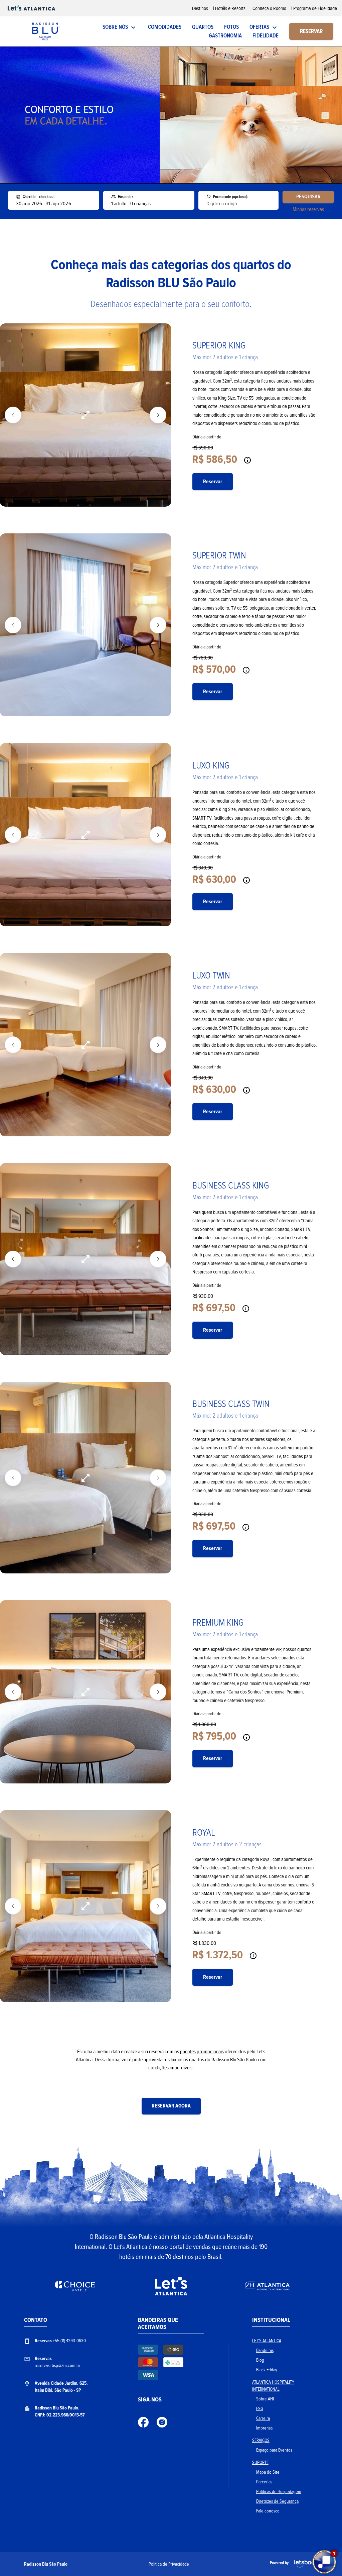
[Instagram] (162, 2422)
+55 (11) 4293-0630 (60, 2341)
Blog (260, 2360)
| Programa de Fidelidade (314, 8)
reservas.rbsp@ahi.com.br (57, 2362)
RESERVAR (311, 31)
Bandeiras (265, 2350)
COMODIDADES (165, 27)
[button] (13, 415)
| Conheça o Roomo (268, 8)
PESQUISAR (308, 197)
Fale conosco (268, 2511)
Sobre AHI (265, 2399)
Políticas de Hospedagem (279, 2492)
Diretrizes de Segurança (277, 2501)
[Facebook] (143, 2422)
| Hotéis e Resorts (229, 8)
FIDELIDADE (266, 36)
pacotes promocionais (202, 2052)
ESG (260, 2409)
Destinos (200, 8)
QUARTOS (203, 27)
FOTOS (231, 27)
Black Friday (267, 2370)
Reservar (213, 482)
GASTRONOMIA (225, 36)
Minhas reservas (308, 209)
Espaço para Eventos (274, 2450)
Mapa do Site (268, 2472)
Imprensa (264, 2428)
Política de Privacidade (169, 2564)
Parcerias (264, 2482)
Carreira (263, 2418)
